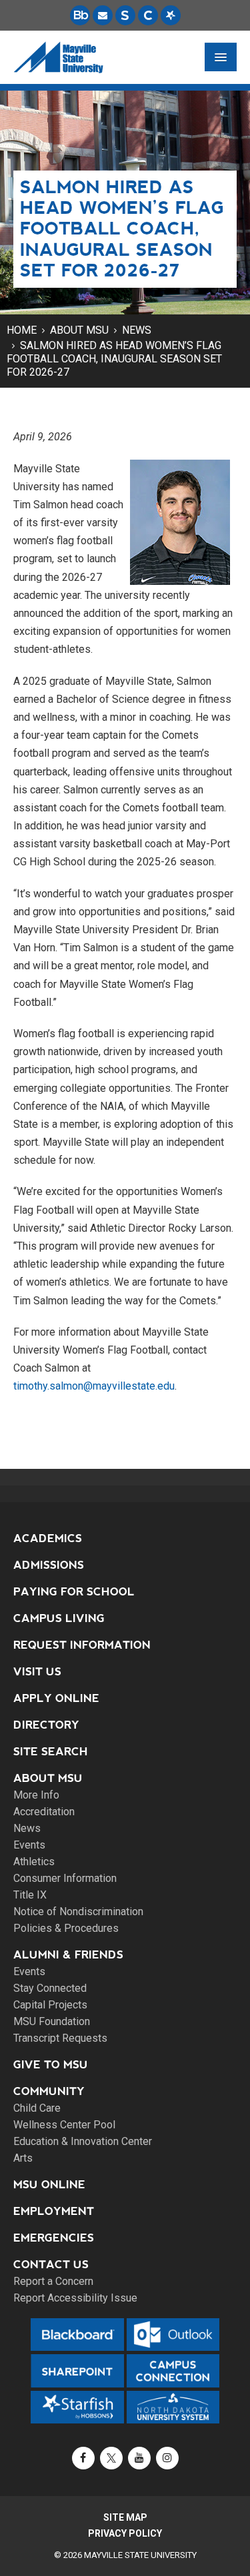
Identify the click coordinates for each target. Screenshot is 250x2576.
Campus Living (59, 1618)
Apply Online (56, 1698)
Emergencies (54, 2238)
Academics (48, 1538)
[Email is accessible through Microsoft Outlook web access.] (103, 15)
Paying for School (74, 1592)
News (137, 330)
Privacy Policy (125, 2533)
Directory (46, 1725)
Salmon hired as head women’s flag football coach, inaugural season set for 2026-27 (114, 359)
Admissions (49, 1565)
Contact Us (51, 2265)
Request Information (82, 1645)
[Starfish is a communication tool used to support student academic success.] (171, 15)
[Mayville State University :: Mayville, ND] (58, 57)
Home (22, 330)
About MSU (79, 330)
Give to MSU (51, 2065)
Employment (54, 2211)
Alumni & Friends (68, 1955)
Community (49, 2091)
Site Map (125, 2517)
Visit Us (37, 1672)
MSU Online (49, 2185)
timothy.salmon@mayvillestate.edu (94, 1386)
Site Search (51, 1752)
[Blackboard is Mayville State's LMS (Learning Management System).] (80, 15)
